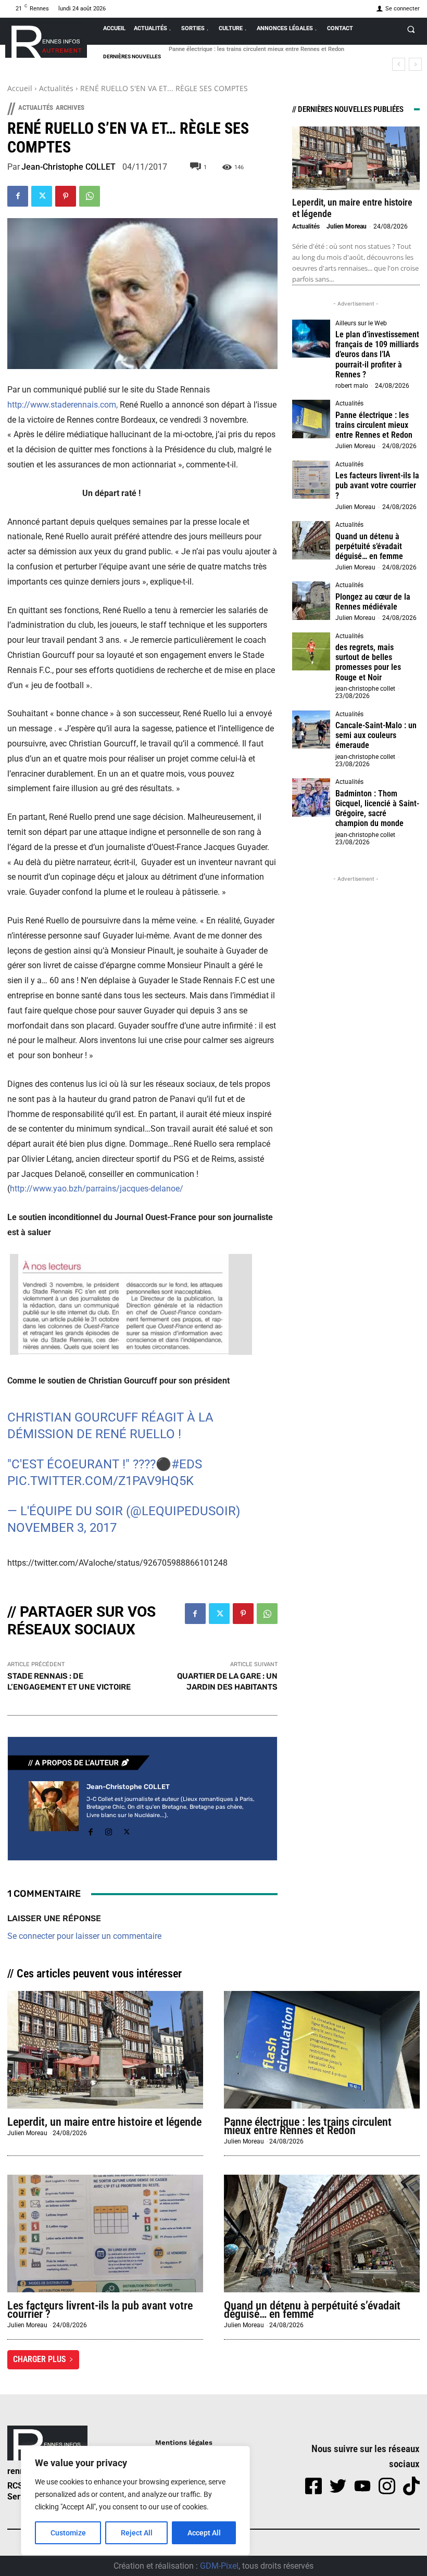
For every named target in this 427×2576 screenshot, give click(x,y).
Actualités (56, 88)
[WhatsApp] (90, 196)
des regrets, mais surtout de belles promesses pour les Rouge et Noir (368, 662)
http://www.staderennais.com (62, 405)
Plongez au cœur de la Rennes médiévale (373, 602)
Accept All (204, 2533)
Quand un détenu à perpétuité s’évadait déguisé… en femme (369, 546)
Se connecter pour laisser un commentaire (84, 1936)
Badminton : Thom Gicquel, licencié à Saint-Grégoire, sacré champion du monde (377, 809)
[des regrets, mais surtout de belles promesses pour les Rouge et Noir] (311, 652)
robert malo (352, 386)
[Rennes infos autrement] (46, 40)
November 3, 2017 (62, 1528)
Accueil (20, 88)
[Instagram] (109, 1830)
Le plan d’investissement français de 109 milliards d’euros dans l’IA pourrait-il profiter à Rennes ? (377, 354)
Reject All (137, 2533)
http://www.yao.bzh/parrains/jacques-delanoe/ (97, 1189)
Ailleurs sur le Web (361, 323)
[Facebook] (18, 196)
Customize (68, 2533)
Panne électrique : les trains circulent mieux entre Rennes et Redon (374, 425)
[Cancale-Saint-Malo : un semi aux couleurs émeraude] (311, 730)
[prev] (399, 64)
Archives (70, 107)
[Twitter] (42, 196)
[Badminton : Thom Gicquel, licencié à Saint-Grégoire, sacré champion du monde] (311, 797)
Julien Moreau (347, 226)
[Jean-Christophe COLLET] (54, 1810)
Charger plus (40, 2359)
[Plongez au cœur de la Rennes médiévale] (311, 601)
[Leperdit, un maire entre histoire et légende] (356, 158)
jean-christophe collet (365, 689)
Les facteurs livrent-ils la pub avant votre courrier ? (235, 49)
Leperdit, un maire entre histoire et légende (104, 2122)
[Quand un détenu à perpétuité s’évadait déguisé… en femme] (311, 540)
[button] (411, 29)
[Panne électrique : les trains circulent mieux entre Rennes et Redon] (311, 419)
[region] (135, 2501)
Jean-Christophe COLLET (68, 167)
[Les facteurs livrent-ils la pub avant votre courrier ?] (311, 480)
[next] (415, 64)
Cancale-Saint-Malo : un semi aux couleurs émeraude (376, 735)
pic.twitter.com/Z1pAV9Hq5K (101, 1481)
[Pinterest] (66, 196)
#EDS (187, 1464)
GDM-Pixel (219, 2566)
